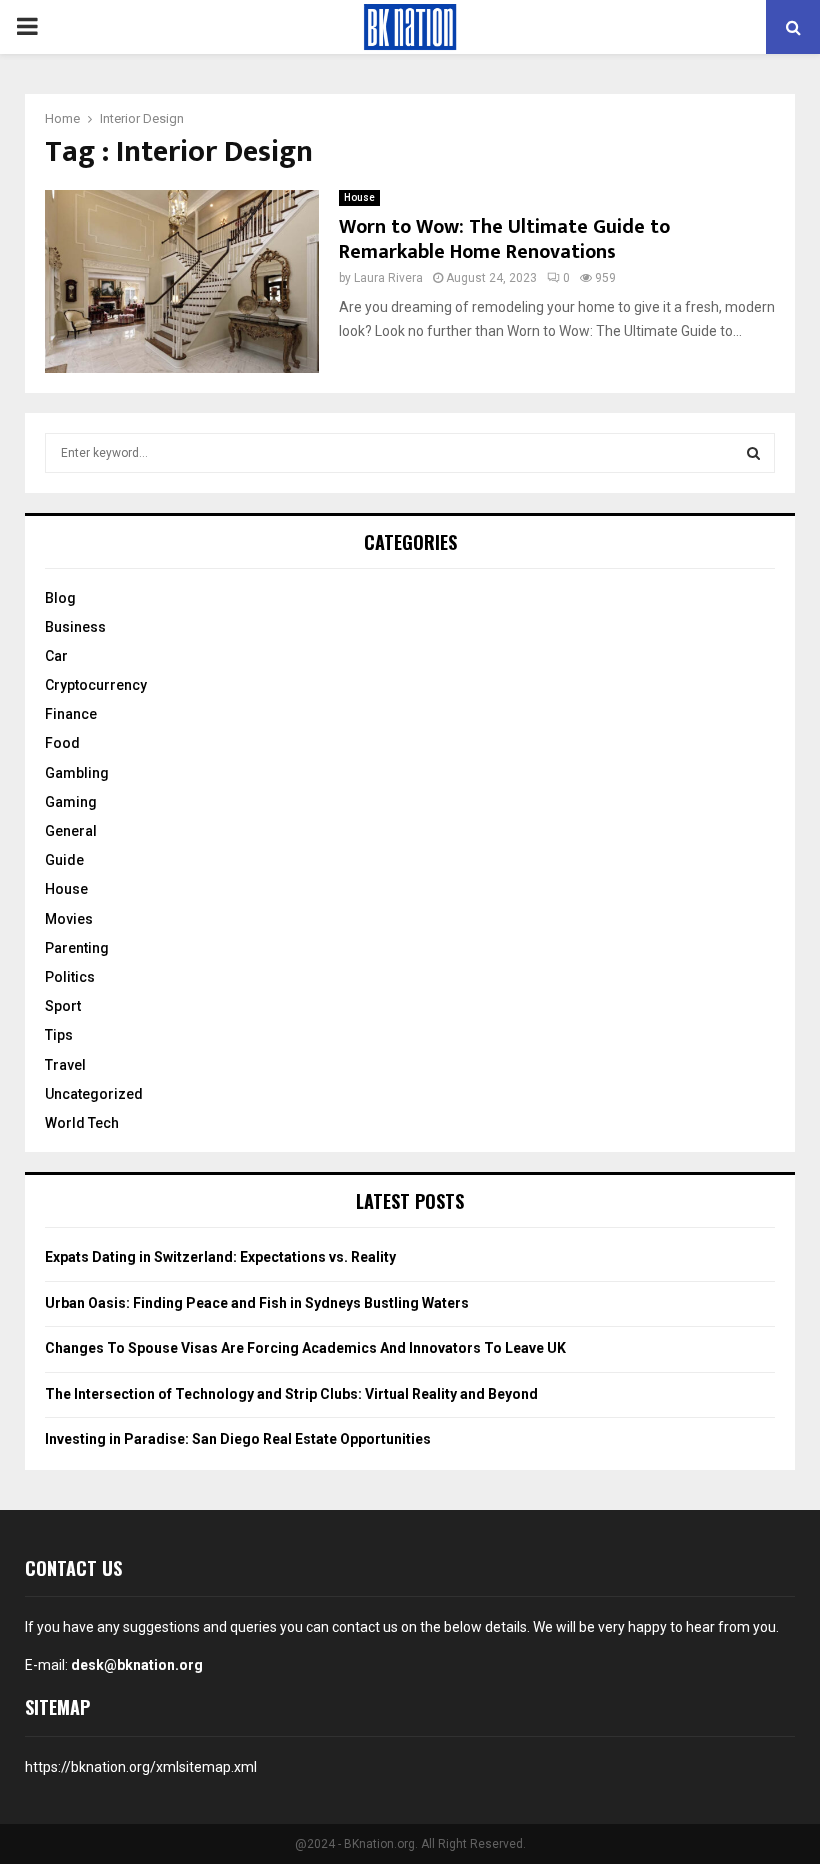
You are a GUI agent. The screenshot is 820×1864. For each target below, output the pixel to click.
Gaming (71, 802)
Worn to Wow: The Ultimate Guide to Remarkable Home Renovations (504, 239)
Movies (69, 919)
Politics (70, 977)
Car (56, 656)
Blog (60, 598)
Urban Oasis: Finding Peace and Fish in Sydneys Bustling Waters (257, 1303)
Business (75, 627)
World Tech (82, 1123)
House (359, 197)
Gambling (77, 773)
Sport (63, 1006)
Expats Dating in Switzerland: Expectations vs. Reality (220, 1257)
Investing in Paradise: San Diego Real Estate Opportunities (238, 1439)
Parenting (77, 948)
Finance (71, 714)
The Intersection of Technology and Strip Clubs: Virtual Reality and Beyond (291, 1394)
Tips (59, 1035)
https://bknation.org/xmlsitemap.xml (141, 1767)
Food (62, 743)
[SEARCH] (753, 453)
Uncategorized (94, 1094)
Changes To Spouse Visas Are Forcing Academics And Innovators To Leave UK (305, 1348)
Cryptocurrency (96, 685)
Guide (64, 860)
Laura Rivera (388, 278)
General (71, 831)
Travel (65, 1065)
